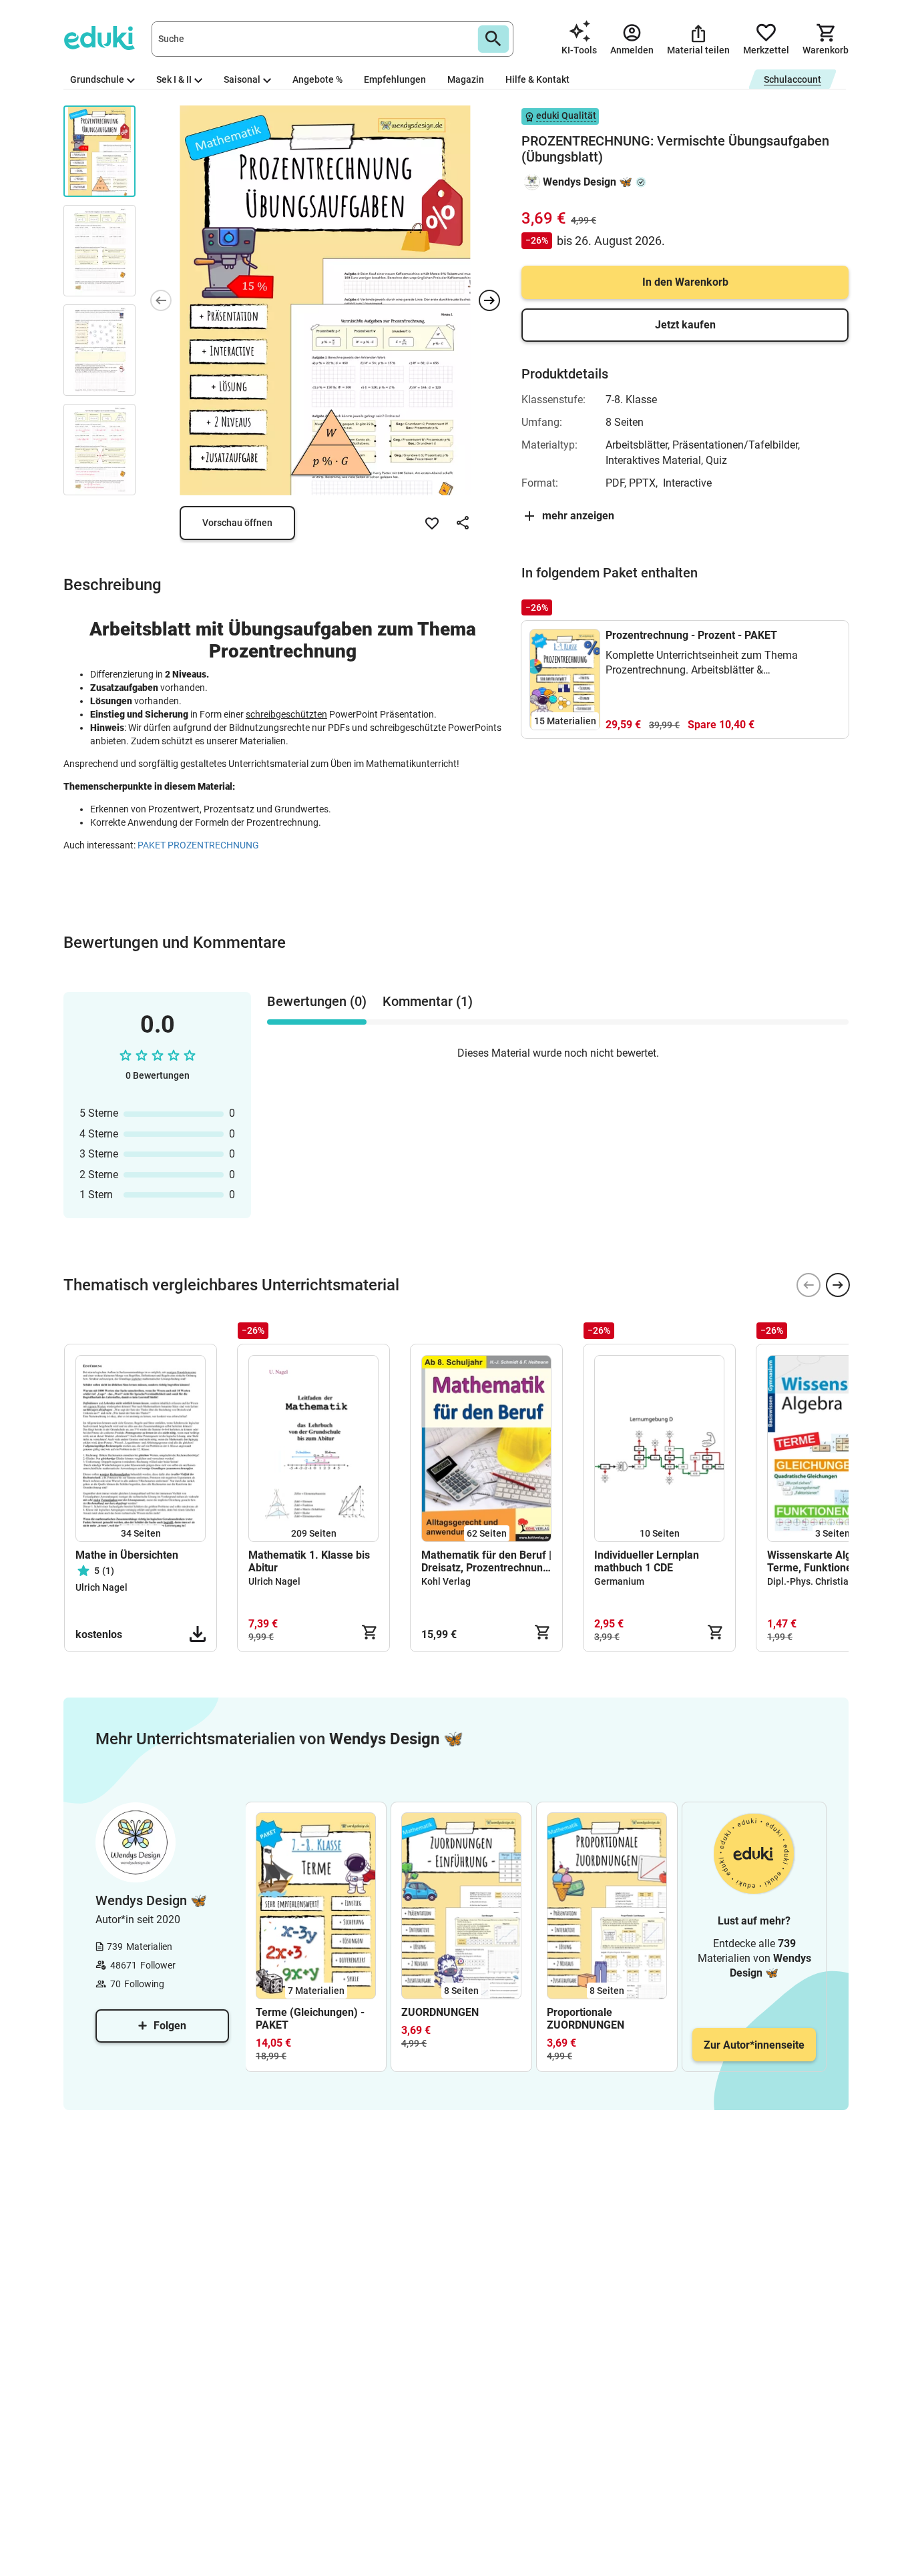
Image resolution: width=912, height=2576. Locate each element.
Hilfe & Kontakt (537, 79)
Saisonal (242, 79)
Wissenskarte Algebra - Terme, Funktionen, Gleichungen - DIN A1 (824, 1561)
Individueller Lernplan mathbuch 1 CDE (647, 1561)
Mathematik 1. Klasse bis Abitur (309, 1561)
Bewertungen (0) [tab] (317, 1001)
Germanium (619, 1581)
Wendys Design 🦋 (588, 182)
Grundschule (97, 79)
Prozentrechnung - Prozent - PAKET (691, 635)
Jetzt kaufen (685, 325)
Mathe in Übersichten (127, 1555)
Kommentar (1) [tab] (428, 1001)
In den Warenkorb (685, 282)
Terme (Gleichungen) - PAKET (310, 2019)
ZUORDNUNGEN (440, 2012)
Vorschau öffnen (237, 523)
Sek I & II (174, 79)
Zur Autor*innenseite (754, 2045)
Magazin (466, 79)
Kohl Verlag (446, 1581)
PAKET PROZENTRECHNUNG (198, 845)
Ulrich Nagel (101, 1587)
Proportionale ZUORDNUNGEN (586, 2019)
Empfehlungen (395, 79)
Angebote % (317, 79)
